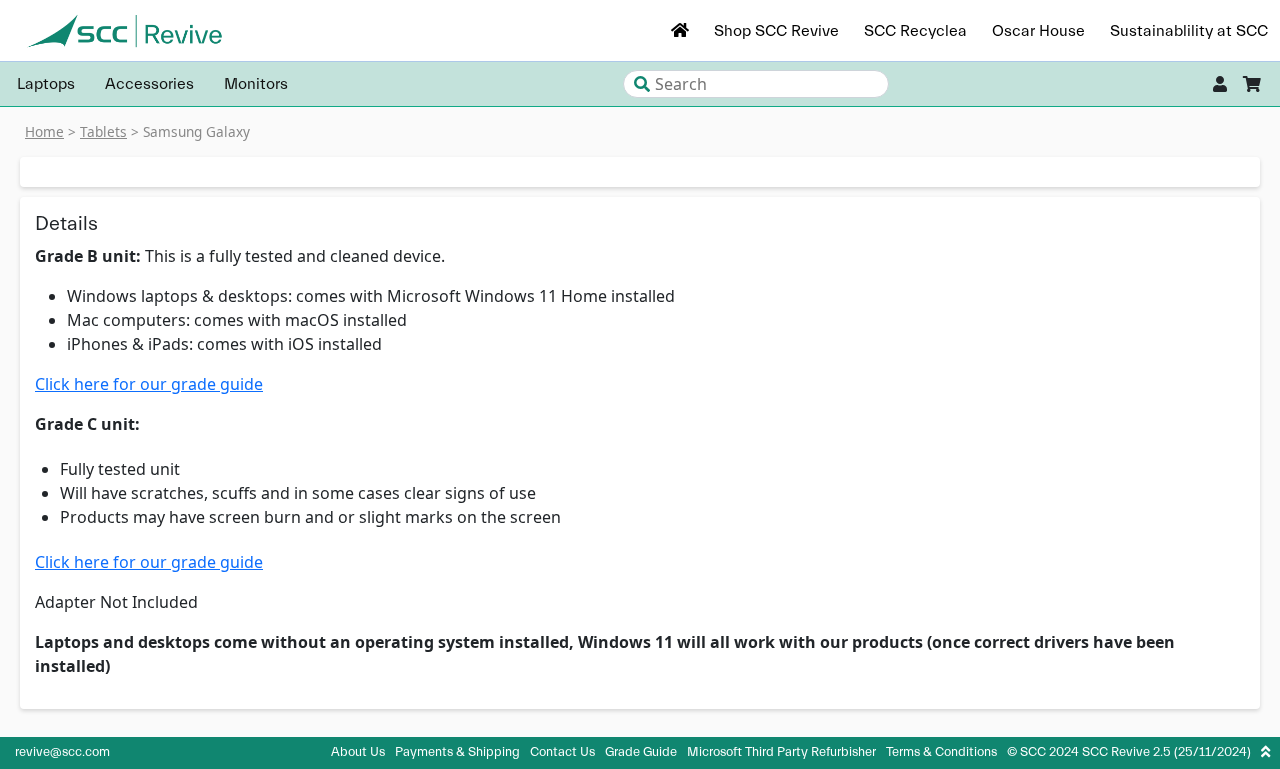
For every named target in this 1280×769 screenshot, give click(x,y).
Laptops (46, 84)
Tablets (103, 131)
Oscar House (1038, 31)
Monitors (256, 84)
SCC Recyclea (915, 31)
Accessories (149, 84)
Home (44, 131)
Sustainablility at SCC (1189, 31)
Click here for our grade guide (149, 384)
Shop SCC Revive (776, 31)
